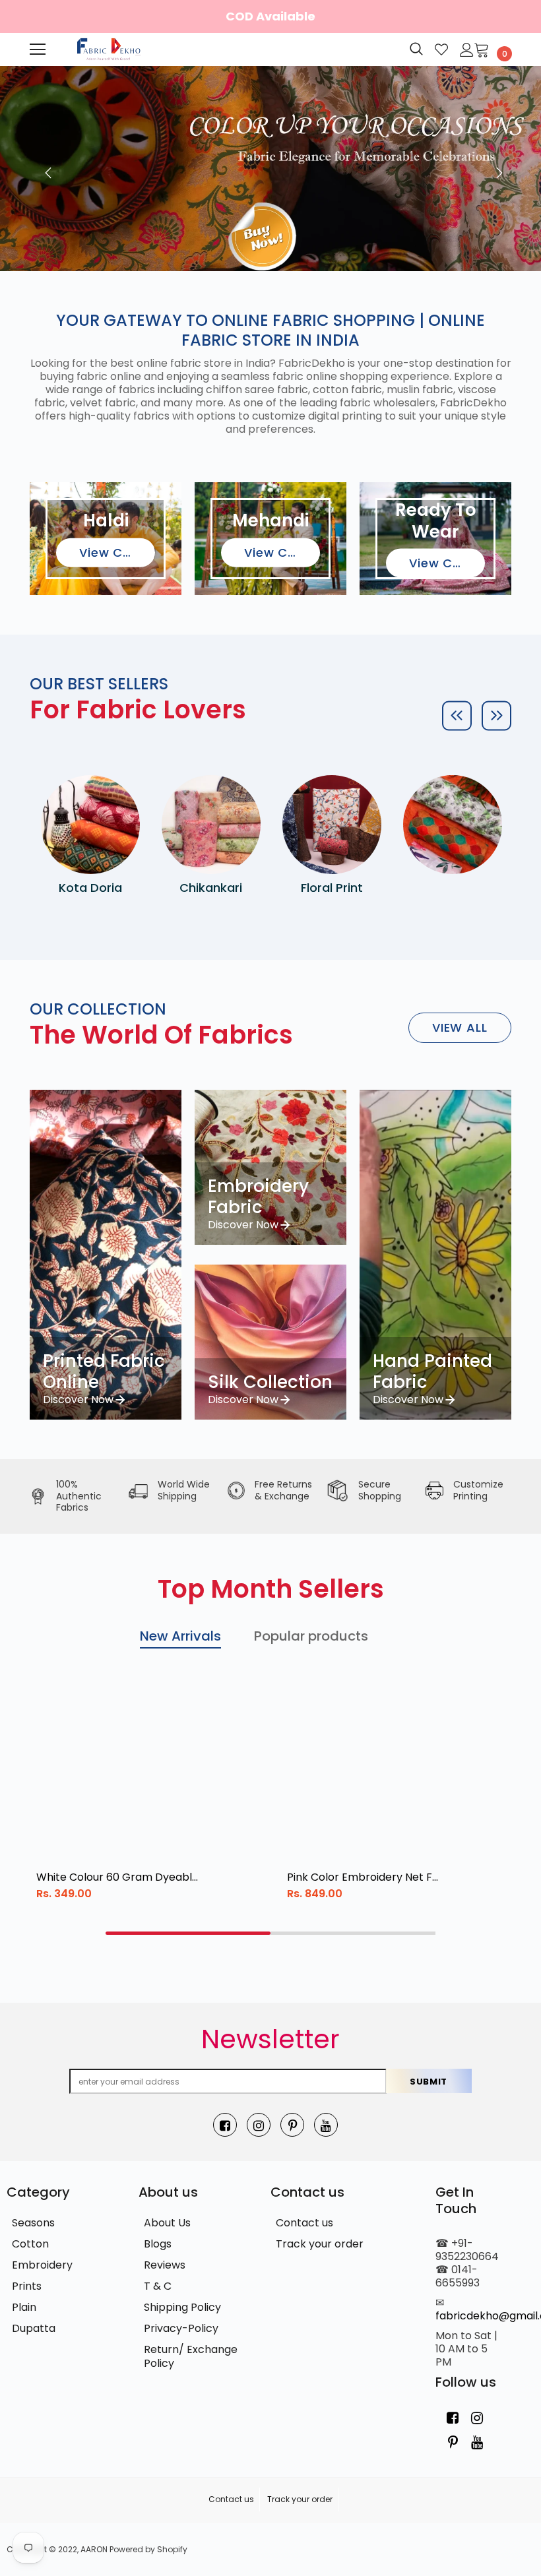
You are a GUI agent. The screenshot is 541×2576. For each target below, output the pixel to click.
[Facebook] (225, 2125)
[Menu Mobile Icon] (38, 49)
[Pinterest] (292, 2125)
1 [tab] (188, 1933)
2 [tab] (353, 1933)
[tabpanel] (155, 1795)
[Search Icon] (416, 49)
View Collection (117, 552)
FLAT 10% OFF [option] (270, 16)
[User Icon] (467, 48)
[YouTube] (326, 2125)
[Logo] (107, 49)
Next (496, 168)
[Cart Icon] (482, 48)
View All (460, 1027)
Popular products (311, 1636)
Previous (45, 168)
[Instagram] (259, 2125)
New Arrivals (180, 1636)
